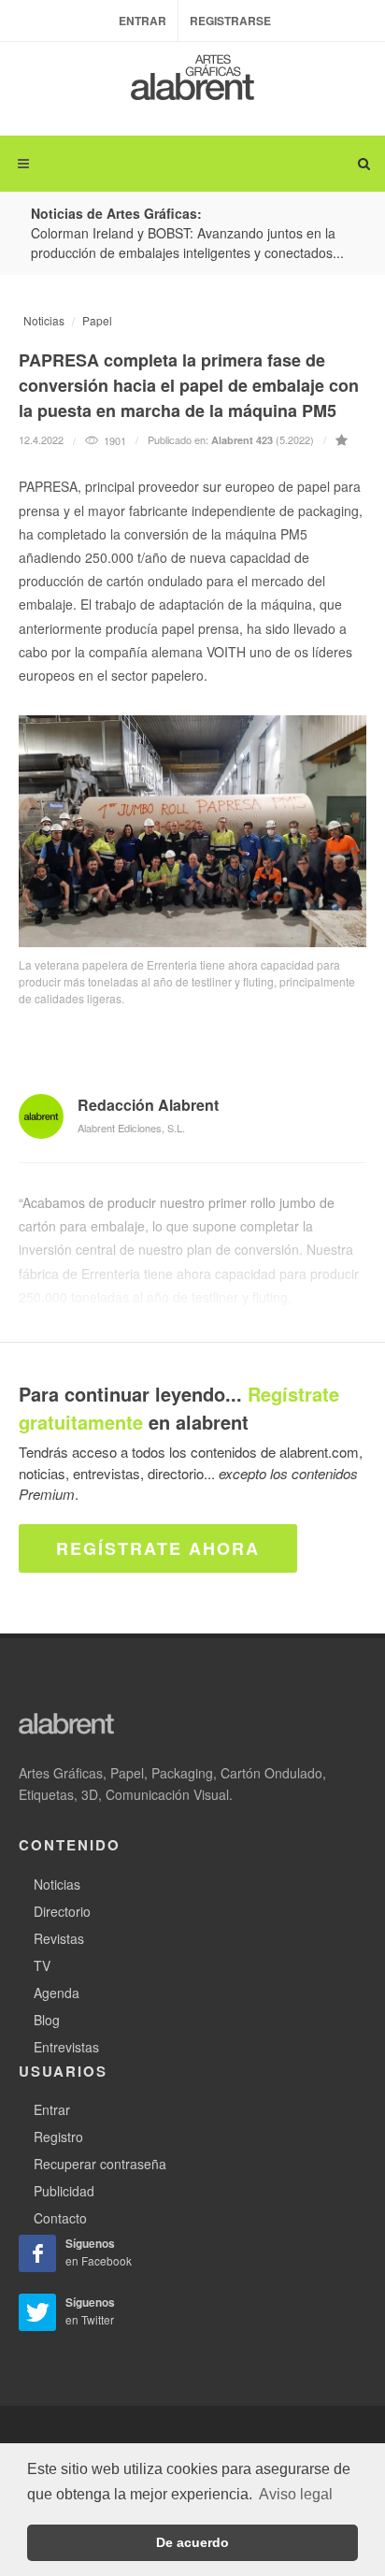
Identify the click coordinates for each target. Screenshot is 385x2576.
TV (42, 1965)
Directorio (62, 1911)
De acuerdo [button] (192, 2542)
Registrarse (230, 21)
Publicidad (64, 2191)
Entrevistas (66, 2047)
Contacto (60, 2218)
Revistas (59, 1938)
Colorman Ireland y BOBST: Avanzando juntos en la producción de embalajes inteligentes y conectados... (187, 243)
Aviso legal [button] (296, 2494)
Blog (47, 2020)
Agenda (57, 1993)
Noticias (44, 320)
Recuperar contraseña (100, 2164)
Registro (58, 2137)
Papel (97, 320)
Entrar (143, 21)
